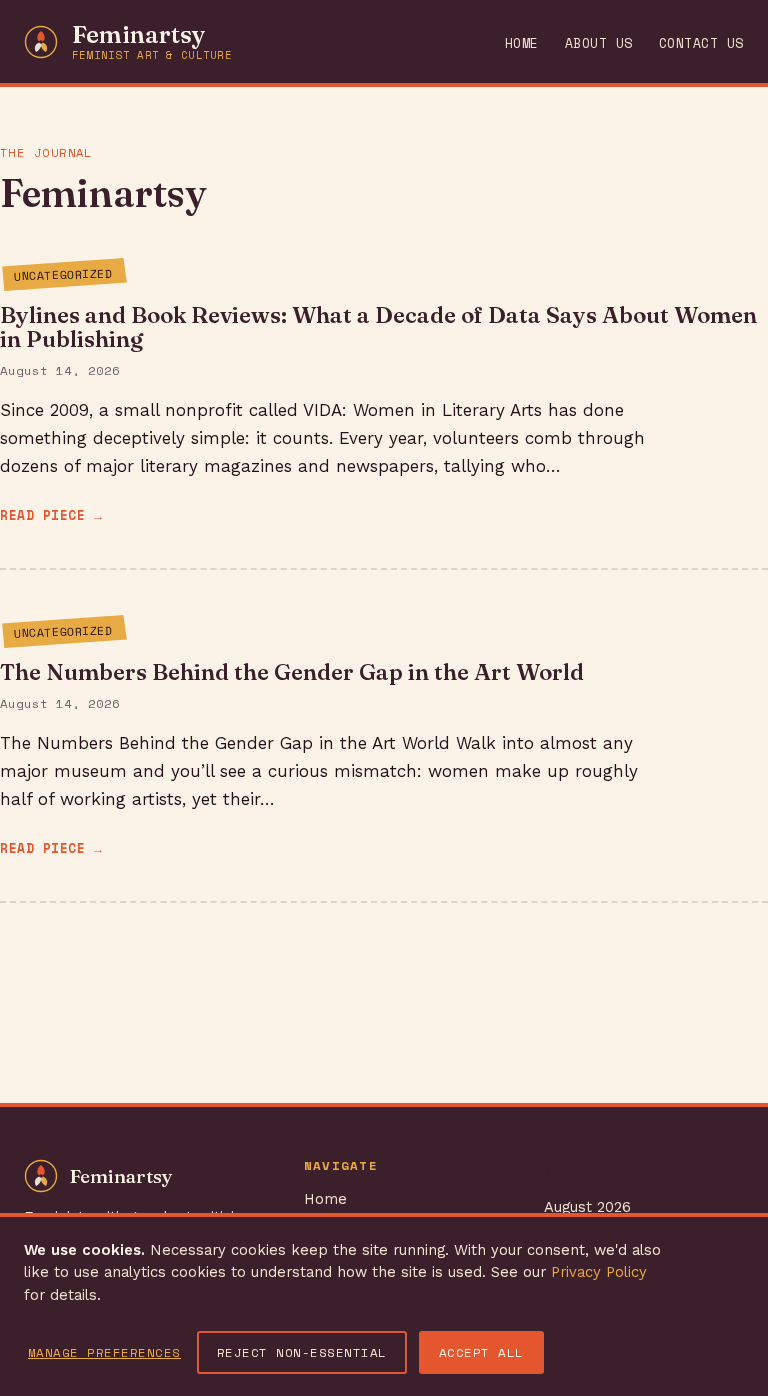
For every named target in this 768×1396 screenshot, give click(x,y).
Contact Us (701, 43)
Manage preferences (104, 1352)
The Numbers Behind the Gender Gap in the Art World (292, 672)
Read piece (42, 515)
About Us (599, 43)
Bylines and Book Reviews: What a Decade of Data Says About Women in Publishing (378, 327)
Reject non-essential (302, 1352)
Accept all (481, 1352)
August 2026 (587, 1207)
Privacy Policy (599, 1272)
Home (522, 43)
